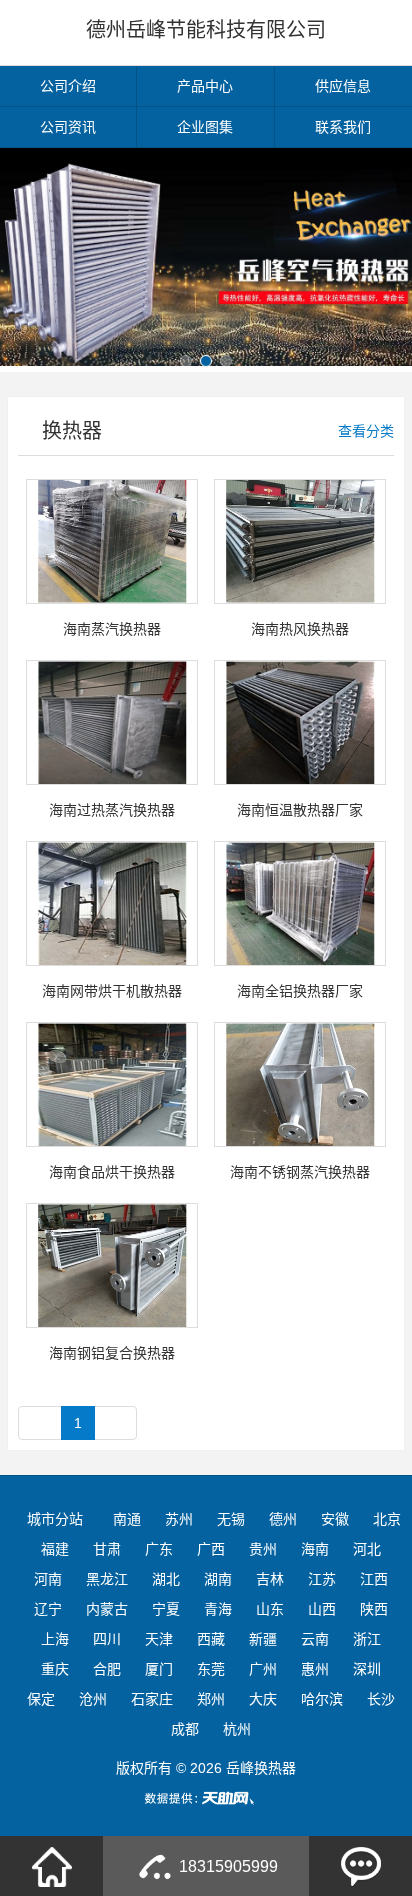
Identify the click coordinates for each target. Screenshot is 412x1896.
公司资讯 (68, 127)
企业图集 (205, 127)
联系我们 (343, 127)
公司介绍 (68, 86)
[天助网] (206, 1798)
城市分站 (55, 1519)
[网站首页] (52, 1866)
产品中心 (205, 86)
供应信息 (343, 86)
